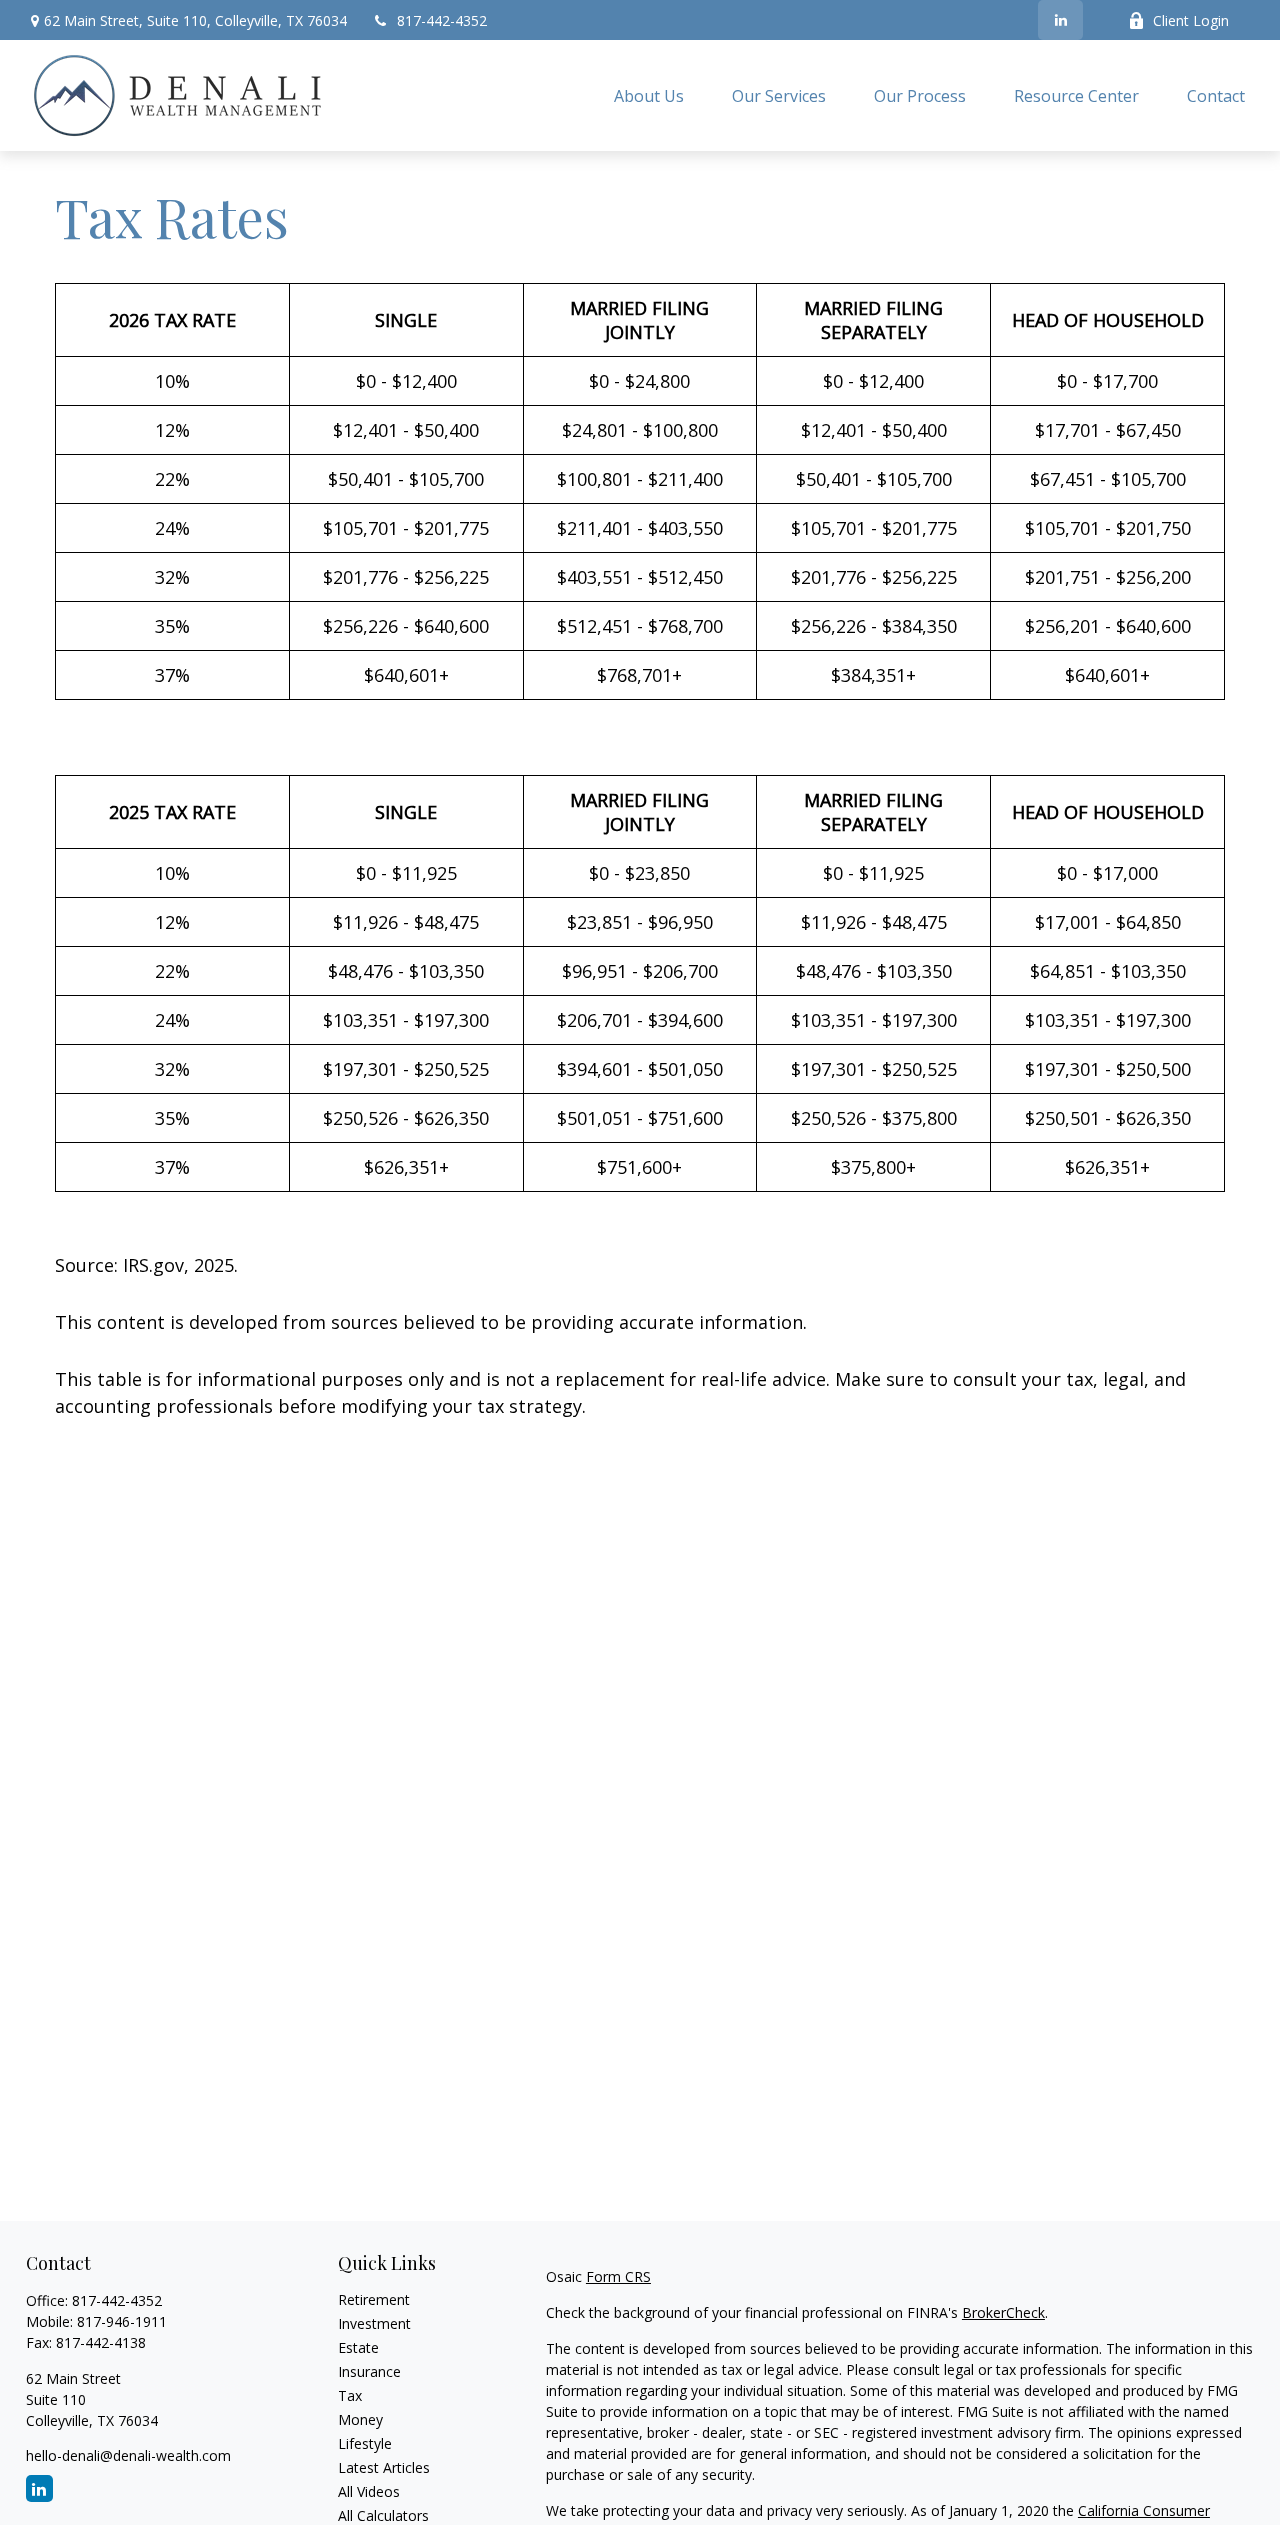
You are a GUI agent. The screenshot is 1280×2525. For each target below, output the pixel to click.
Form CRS (618, 2276)
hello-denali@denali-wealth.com (128, 2455)
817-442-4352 (442, 20)
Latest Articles (384, 2467)
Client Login (1191, 20)
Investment (374, 2323)
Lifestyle (365, 2443)
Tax (350, 2395)
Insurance (369, 2371)
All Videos (369, 2491)
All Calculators (383, 2515)
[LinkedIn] (1060, 20)
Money (360, 2419)
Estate (358, 2347)
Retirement (374, 2299)
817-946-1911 (122, 2321)
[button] (649, 96)
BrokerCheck (1003, 2312)
